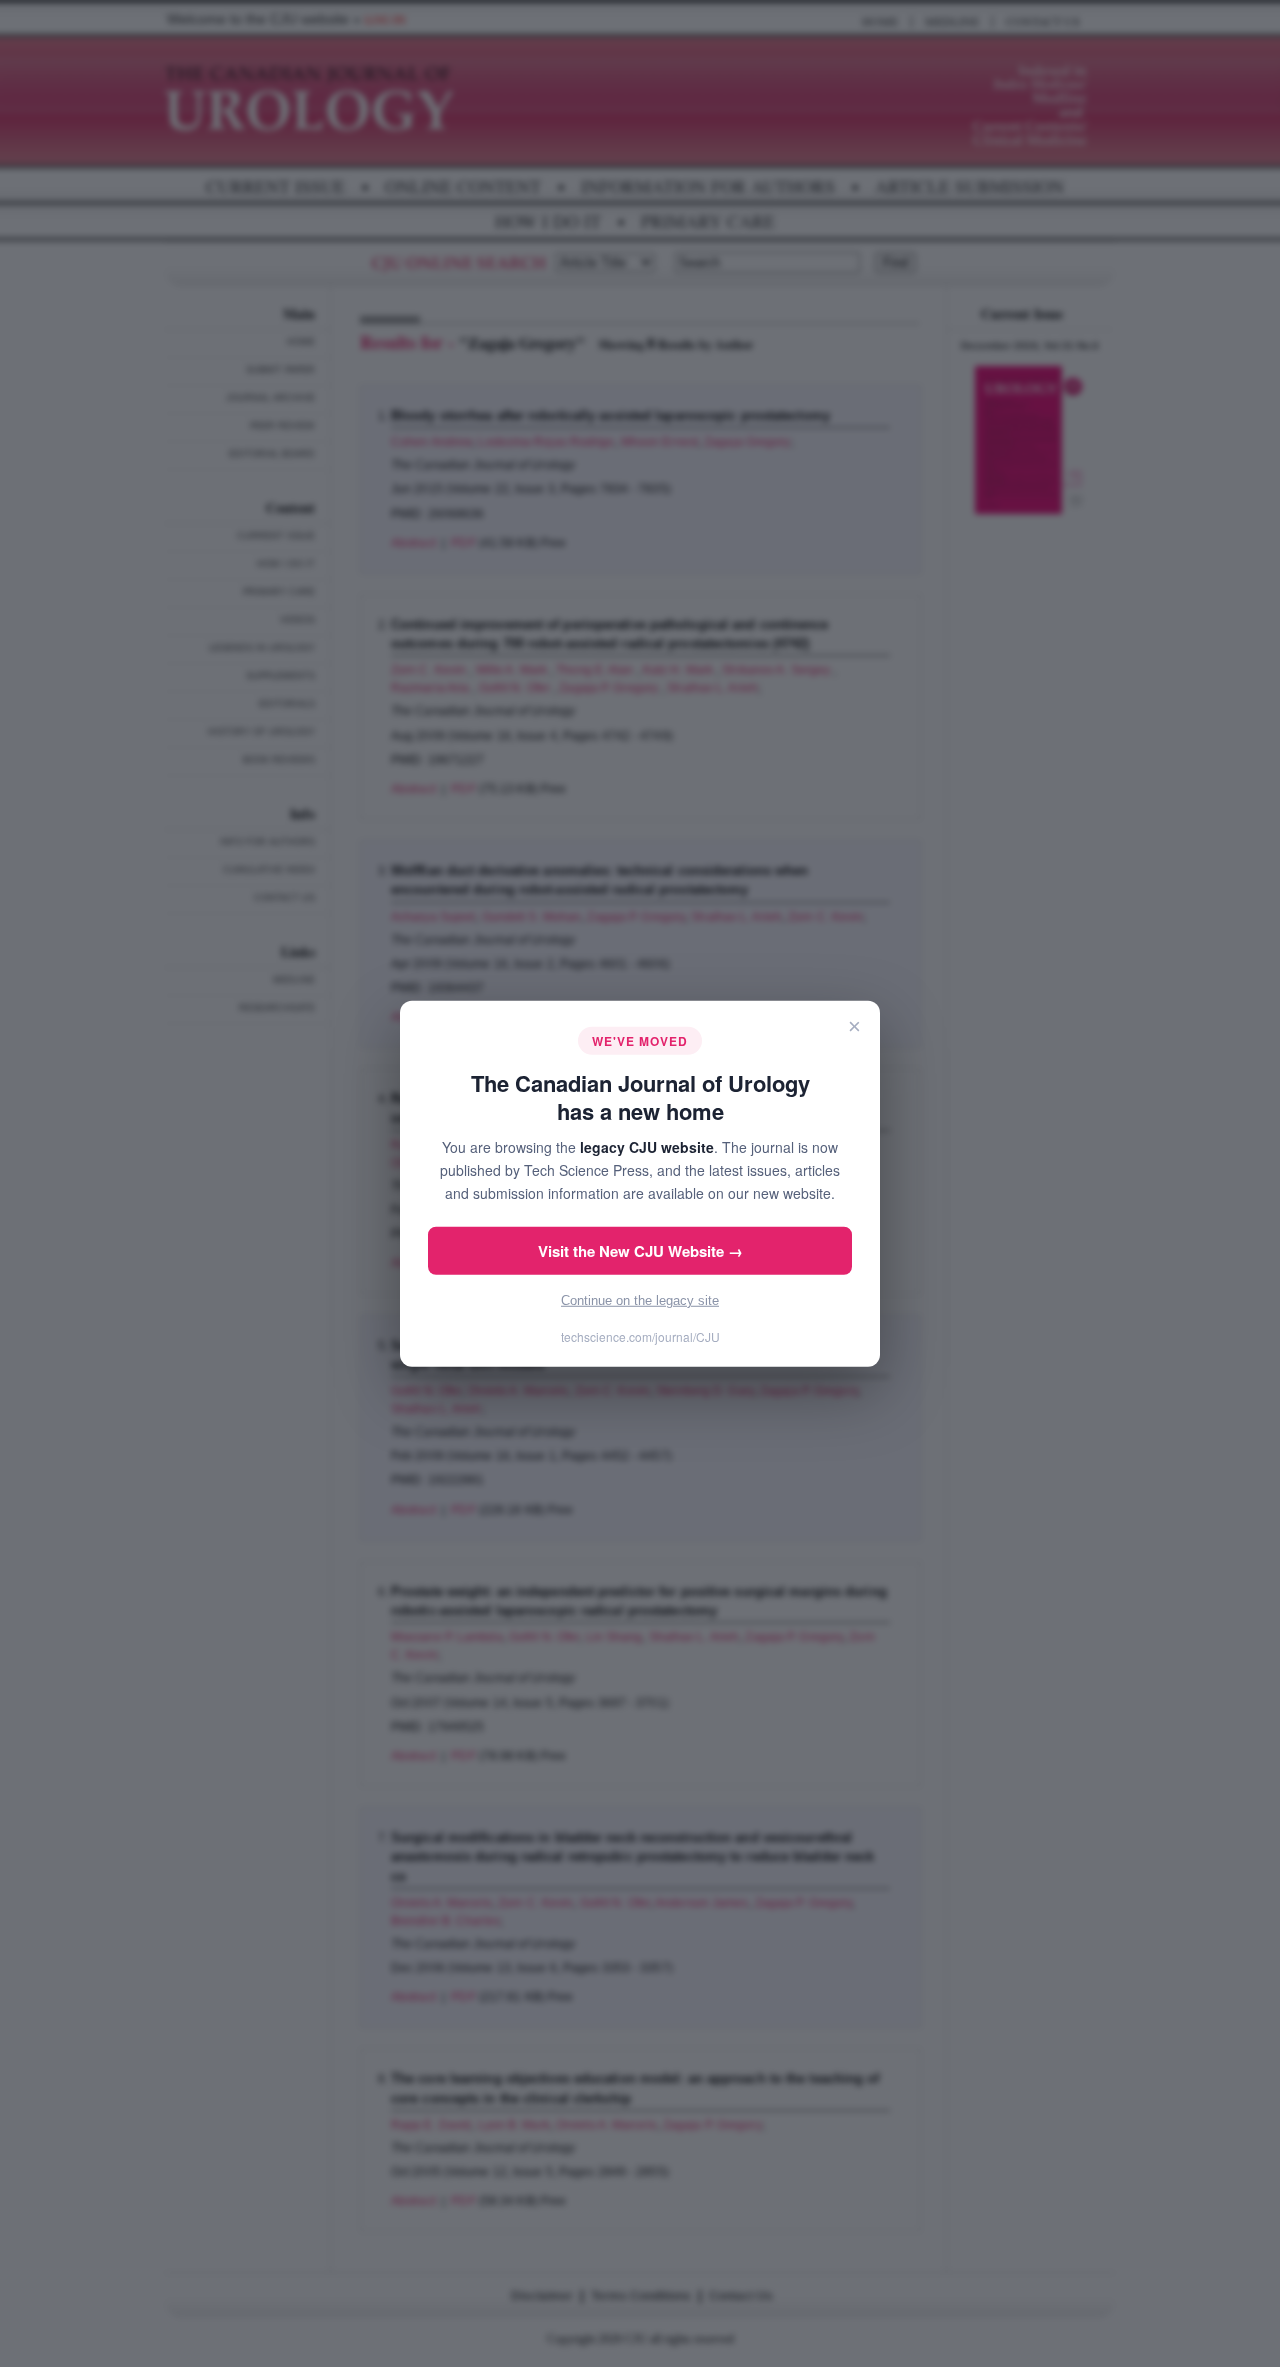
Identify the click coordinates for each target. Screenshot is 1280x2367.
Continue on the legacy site (640, 1300)
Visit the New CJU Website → (640, 1251)
